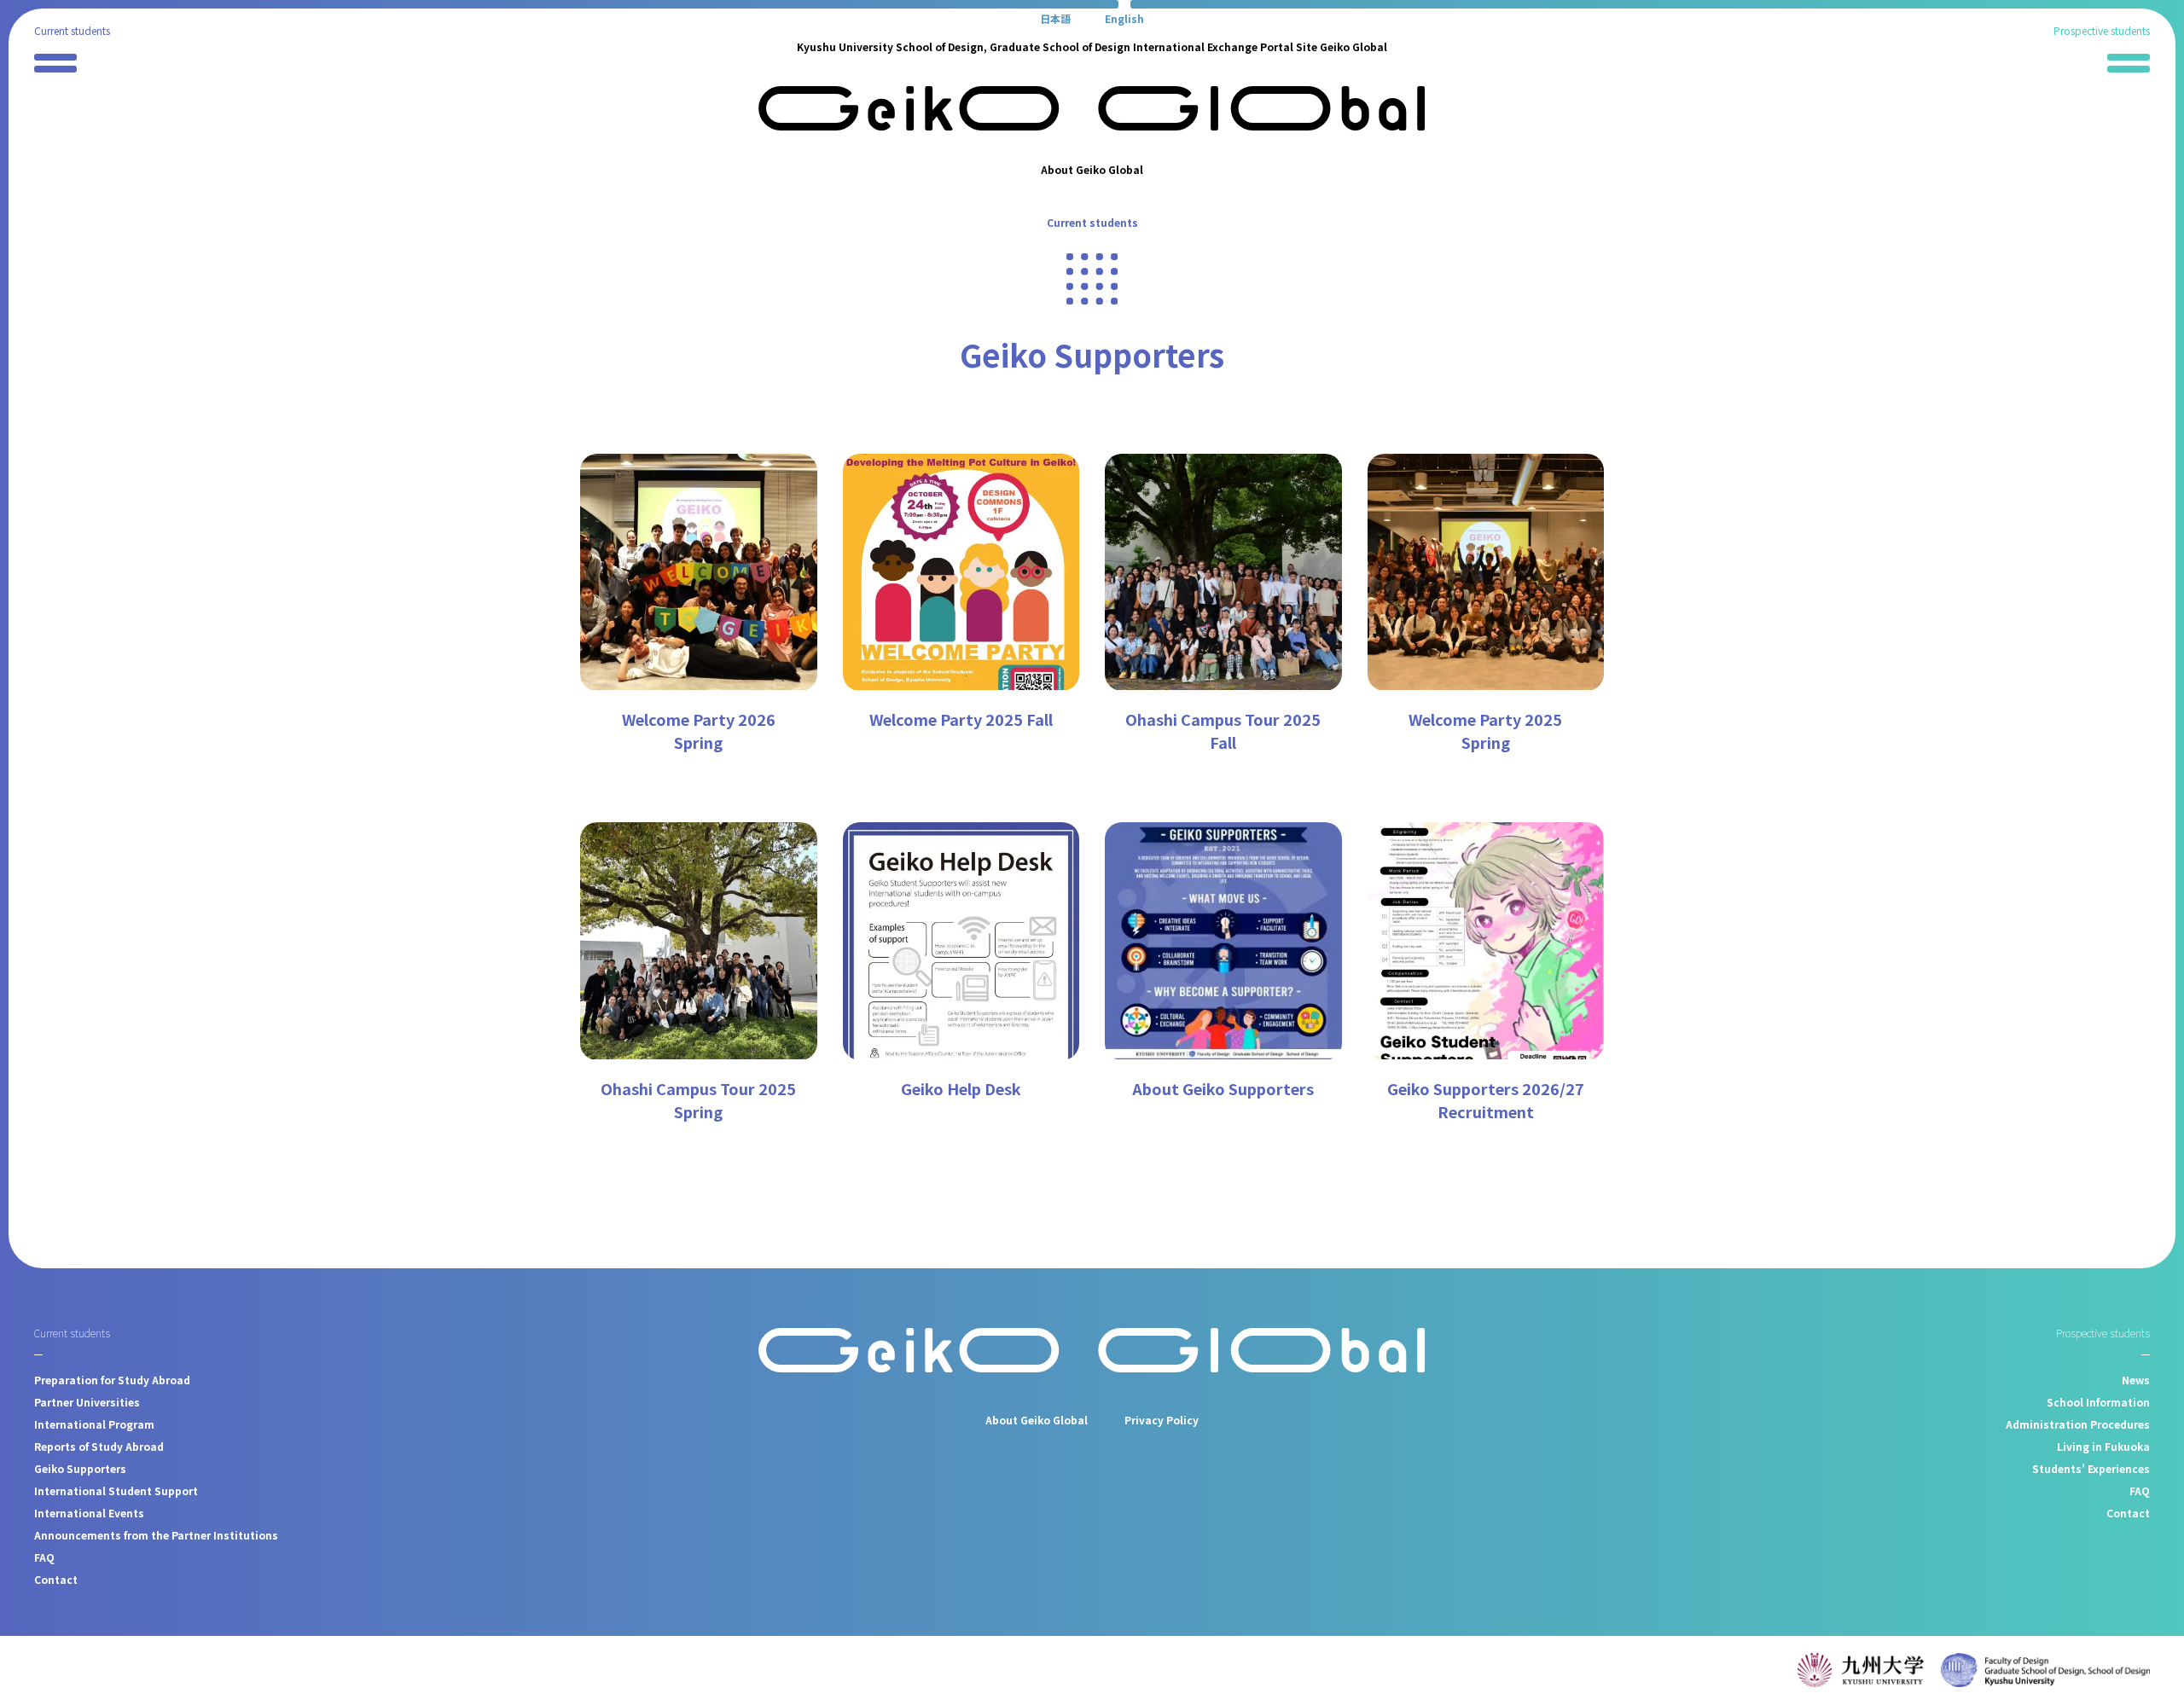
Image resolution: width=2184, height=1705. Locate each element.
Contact (56, 1579)
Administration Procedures (2078, 1424)
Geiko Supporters (80, 1468)
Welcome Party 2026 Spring (699, 731)
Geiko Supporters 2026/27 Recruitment (1486, 1100)
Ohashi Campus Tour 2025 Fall (1223, 731)
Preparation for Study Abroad (112, 1380)
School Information (2098, 1402)
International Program (94, 1424)
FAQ (44, 1557)
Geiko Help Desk (961, 1088)
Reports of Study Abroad (99, 1446)
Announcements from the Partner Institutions (156, 1535)
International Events (89, 1513)
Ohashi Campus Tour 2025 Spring (698, 1100)
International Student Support (116, 1490)
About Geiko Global (1092, 169)
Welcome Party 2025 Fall (961, 719)
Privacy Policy (1162, 1420)
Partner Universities (87, 1402)
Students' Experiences (2091, 1468)
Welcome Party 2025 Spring (1485, 731)
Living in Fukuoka (2103, 1446)
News (2136, 1380)
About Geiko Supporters (1223, 1088)
